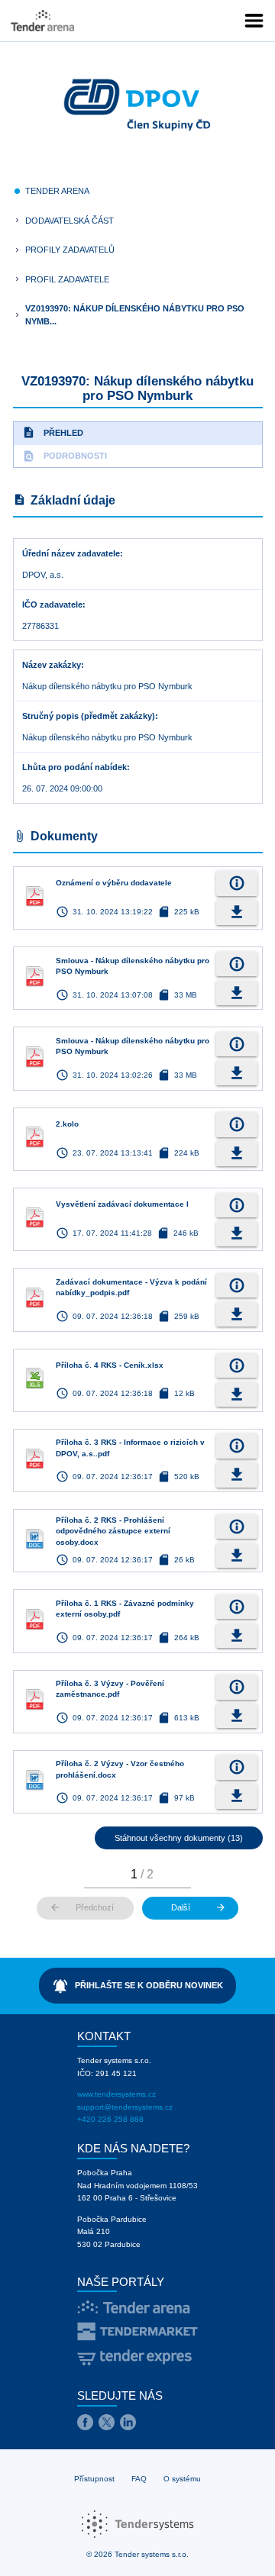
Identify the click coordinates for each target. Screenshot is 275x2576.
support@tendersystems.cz (125, 2107)
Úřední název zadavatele (71, 553)
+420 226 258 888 (110, 2119)
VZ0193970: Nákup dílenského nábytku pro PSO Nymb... (135, 315)
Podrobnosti (65, 456)
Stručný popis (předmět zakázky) (89, 716)
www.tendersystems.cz (116, 2094)
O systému (182, 2479)
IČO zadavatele (52, 605)
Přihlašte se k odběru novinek (138, 1986)
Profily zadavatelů (70, 250)
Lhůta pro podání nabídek (74, 767)
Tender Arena (57, 191)
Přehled (53, 432)
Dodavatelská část (70, 221)
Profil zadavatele (67, 279)
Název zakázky (52, 665)
